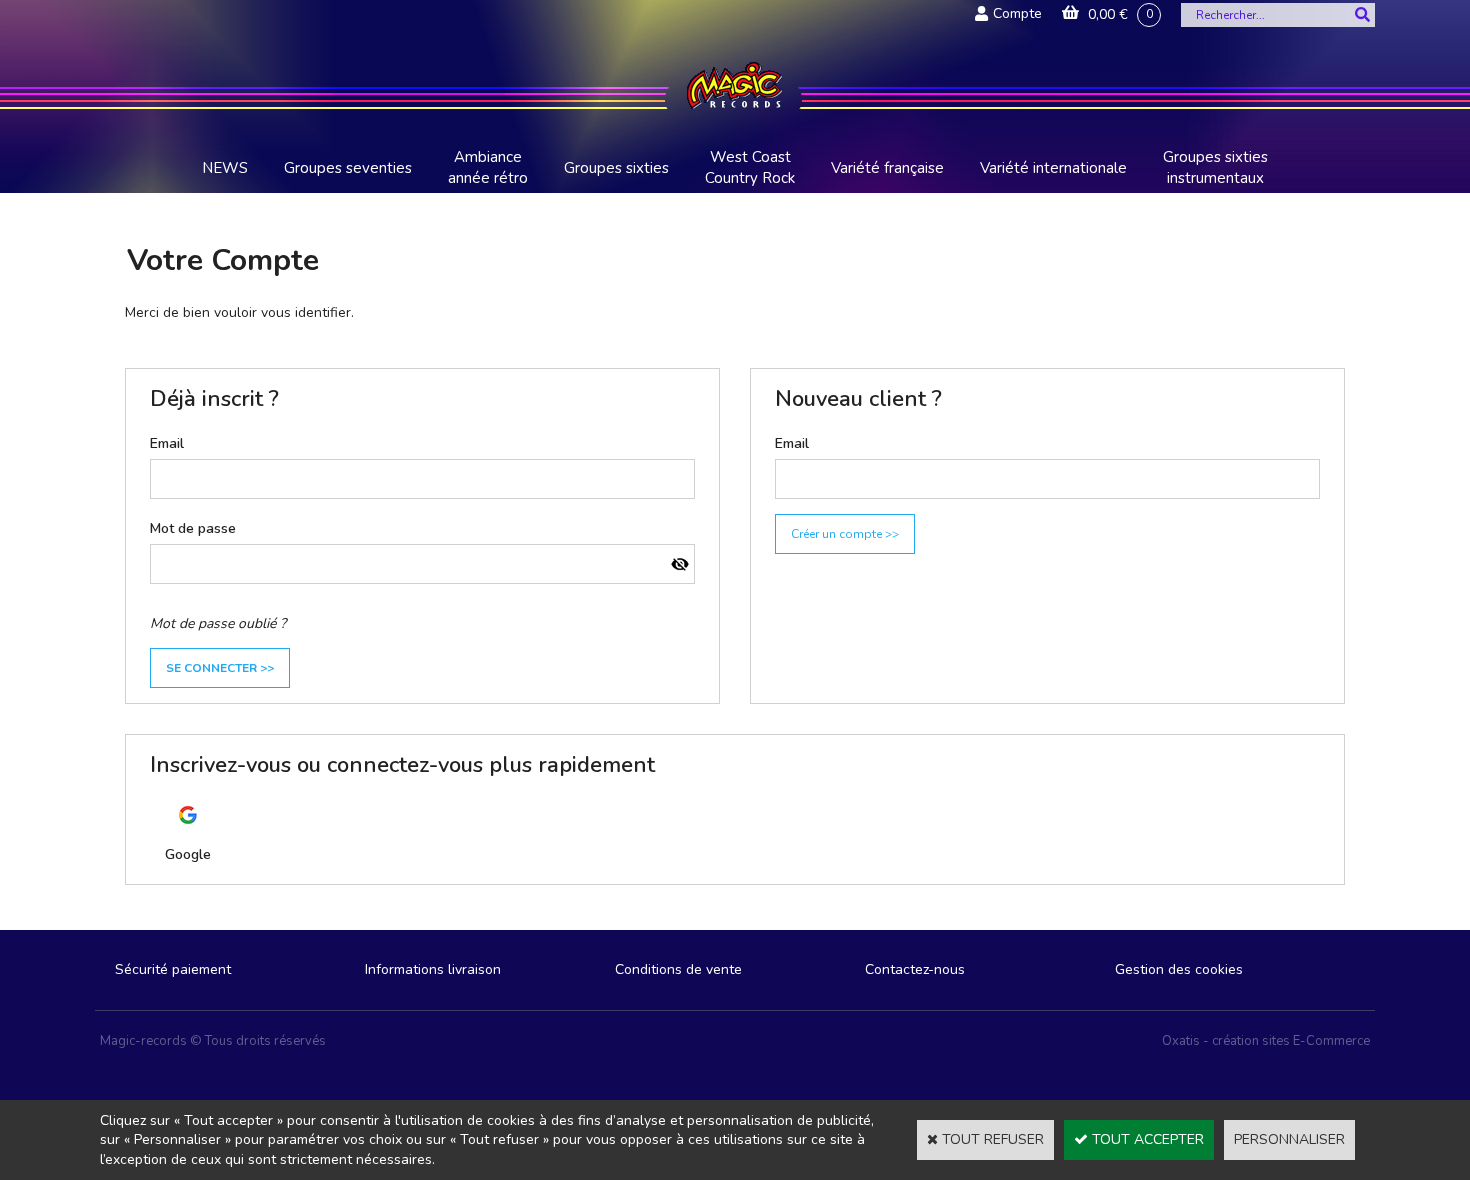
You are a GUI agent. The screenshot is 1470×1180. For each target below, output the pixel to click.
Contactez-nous (915, 969)
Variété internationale (1053, 168)
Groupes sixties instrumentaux (1215, 167)
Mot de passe (193, 528)
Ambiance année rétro (488, 167)
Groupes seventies (348, 168)
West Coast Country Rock (750, 167)
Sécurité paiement (173, 969)
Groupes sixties (616, 168)
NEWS (225, 168)
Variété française (887, 168)
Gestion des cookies (1179, 969)
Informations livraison (433, 969)
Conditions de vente (678, 969)
